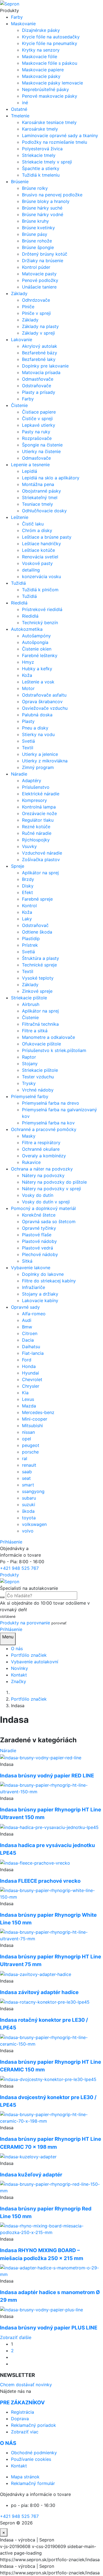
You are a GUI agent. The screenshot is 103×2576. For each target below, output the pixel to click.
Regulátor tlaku (38, 820)
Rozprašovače (37, 438)
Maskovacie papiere (43, 70)
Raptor (29, 1057)
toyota (29, 1518)
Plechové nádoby (40, 1254)
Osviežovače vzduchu (45, 708)
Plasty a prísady (39, 392)
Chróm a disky (37, 530)
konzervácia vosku (41, 576)
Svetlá (28, 741)
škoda (28, 1511)
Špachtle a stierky (41, 168)
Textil (28, 748)
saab (27, 1472)
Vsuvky (29, 846)
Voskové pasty (37, 563)
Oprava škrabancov (42, 702)
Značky (19, 1681)
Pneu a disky (35, 728)
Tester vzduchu (38, 1077)
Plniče (28, 307)
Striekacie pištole (29, 998)
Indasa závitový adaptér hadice (39, 1992)
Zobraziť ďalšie (16, 2337)
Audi (27, 1320)
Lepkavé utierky (39, 425)
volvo (28, 1531)
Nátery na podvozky (43, 1175)
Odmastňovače (38, 379)
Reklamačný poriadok (34, 2425)
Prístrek (30, 945)
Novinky (20, 1668)
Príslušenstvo (36, 787)
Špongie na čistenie (42, 445)
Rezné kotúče (36, 827)
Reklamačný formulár (33, 2483)
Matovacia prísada (41, 372)
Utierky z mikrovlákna (45, 761)
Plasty (28, 721)
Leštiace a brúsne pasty (47, 537)
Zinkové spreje (37, 991)
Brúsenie (20, 182)
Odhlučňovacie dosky (44, 511)
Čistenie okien (37, 649)
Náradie (19, 774)
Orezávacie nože (39, 813)
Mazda (29, 1406)
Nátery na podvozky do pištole (54, 1182)
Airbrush (31, 1004)
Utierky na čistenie (41, 451)
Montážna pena (38, 484)
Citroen (30, 1333)
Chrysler (31, 1386)
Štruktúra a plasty (41, 958)
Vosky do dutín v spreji (46, 1202)
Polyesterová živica (42, 149)
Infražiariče (34, 1287)
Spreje (18, 866)
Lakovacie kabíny (40, 1300)
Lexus (28, 1399)
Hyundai (30, 1373)
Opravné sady (25, 1307)
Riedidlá (19, 603)
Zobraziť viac (25, 2432)
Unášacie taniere (39, 287)
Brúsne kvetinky (38, 228)
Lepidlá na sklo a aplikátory (51, 478)
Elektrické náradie (41, 794)
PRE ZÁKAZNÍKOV (22, 2403)
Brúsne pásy (35, 234)
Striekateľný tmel (40, 497)
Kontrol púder (36, 267)
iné (25, 103)
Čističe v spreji (37, 419)
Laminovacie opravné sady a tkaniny (60, 135)
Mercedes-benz (38, 1412)
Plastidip (31, 938)
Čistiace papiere (39, 412)
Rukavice (31, 1162)
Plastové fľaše (37, 1235)
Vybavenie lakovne (31, 1268)
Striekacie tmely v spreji (47, 162)
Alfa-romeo (34, 1314)
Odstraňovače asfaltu (44, 695)
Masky (29, 1136)
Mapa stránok (25, 2477)
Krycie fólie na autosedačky (51, 37)
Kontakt (19, 1675)
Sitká (27, 1261)
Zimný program (38, 767)
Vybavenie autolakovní (35, 1662)
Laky (27, 919)
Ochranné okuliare (41, 1149)
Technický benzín (40, 623)
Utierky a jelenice (40, 754)
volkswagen (34, 1524)
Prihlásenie (11, 1542)
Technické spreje (39, 965)
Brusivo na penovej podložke (52, 195)
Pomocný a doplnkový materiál (43, 1208)
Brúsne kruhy (35, 221)
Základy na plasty (40, 326)
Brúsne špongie (38, 247)
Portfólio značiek (29, 1655)
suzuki (29, 1505)
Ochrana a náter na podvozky (42, 1169)
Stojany (30, 1064)
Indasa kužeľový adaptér (31, 2175)
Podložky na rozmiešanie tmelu (55, 142)
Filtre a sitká (35, 1031)
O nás (17, 1648)
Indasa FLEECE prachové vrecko (40, 1881)
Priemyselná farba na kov (48, 1123)
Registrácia (23, 2412)
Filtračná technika (40, 1024)
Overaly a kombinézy (44, 1156)
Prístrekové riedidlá (42, 609)
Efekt (27, 892)
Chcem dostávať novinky (26, 2385)
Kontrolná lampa (39, 807)
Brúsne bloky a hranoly (46, 201)
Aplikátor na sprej (40, 873)
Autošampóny (36, 636)
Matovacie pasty (39, 274)
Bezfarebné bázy (40, 353)
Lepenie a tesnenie (30, 465)
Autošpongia (35, 642)
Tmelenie (20, 116)
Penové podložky (40, 280)
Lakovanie (22, 340)
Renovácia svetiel (40, 557)
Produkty (9, 1575)
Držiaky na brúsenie (43, 261)
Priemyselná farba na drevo (51, 1103)
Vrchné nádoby (38, 1090)
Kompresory (34, 800)
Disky (28, 886)
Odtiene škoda (37, 932)
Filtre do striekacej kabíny (49, 1281)
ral (25, 1458)
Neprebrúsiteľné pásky (45, 89)
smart (28, 1485)
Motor (28, 688)
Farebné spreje (37, 899)
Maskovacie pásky (41, 76)
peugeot (31, 1445)
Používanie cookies (31, 2459)
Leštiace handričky (41, 544)
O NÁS (8, 2443)
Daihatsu (31, 1347)
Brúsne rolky (35, 188)
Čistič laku (33, 524)
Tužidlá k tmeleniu (41, 175)
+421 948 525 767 (19, 1568)
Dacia (28, 1340)
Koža (27, 675)
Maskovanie (23, 24)
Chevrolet (32, 1379)
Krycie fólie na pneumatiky (50, 43)
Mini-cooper (35, 1419)
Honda (29, 1366)
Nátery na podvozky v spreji (51, 1189)
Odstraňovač (35, 925)
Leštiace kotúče (38, 550)
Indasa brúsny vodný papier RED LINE (47, 1776)
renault (29, 1465)
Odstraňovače (37, 386)
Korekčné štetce (39, 1215)
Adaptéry (32, 781)
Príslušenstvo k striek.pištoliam (54, 1050)
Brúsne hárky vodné (43, 214)
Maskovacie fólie (40, 56)
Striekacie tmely (39, 155)
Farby (17, 17)
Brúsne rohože (37, 241)
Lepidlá (30, 471)
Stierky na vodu (38, 734)
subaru (29, 1498)
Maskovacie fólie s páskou (50, 63)
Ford (27, 1360)
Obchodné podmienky (34, 2453)
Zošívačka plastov (41, 859)
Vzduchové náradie (42, 853)
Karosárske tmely (40, 129)
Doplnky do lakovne (43, 1274)
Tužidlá (18, 583)
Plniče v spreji (36, 313)
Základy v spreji (38, 333)
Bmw (27, 1327)
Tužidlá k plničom (40, 590)
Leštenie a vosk (38, 682)
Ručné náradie (37, 833)
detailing (31, 570)
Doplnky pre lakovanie (45, 366)
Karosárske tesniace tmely (49, 122)
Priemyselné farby (30, 1096)
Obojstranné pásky (41, 491)
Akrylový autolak (40, 346)
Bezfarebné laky (39, 359)
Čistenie (19, 405)
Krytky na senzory (41, 50)
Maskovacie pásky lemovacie (52, 83)
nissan (28, 1432)
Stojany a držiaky (40, 1294)
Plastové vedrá (37, 1248)
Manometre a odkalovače (48, 1037)
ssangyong (33, 1491)
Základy (19, 293)
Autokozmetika (27, 629)
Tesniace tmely (37, 504)
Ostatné (19, 109)
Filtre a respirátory (41, 1143)
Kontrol (29, 906)
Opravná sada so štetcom (49, 1221)
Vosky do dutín (38, 1195)
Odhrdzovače (36, 300)
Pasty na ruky (36, 432)
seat (26, 1478)
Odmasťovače (36, 458)
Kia (25, 1393)
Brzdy (28, 879)
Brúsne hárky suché (42, 208)
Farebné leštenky (40, 655)
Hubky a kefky (37, 669)
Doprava (20, 2419)
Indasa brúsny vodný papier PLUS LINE (49, 2328)
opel (27, 1439)
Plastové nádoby (39, 1241)
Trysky (29, 1083)
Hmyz (28, 662)
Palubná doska (37, 715)
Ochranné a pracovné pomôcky (44, 1129)
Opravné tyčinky (39, 1228)
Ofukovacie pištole (41, 1044)
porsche (30, 1452)
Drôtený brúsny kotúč (45, 254)
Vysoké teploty (38, 978)
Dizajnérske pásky (41, 30)
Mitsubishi (32, 1426)
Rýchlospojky (36, 840)
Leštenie (20, 517)
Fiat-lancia (33, 1353)
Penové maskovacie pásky (50, 96)
